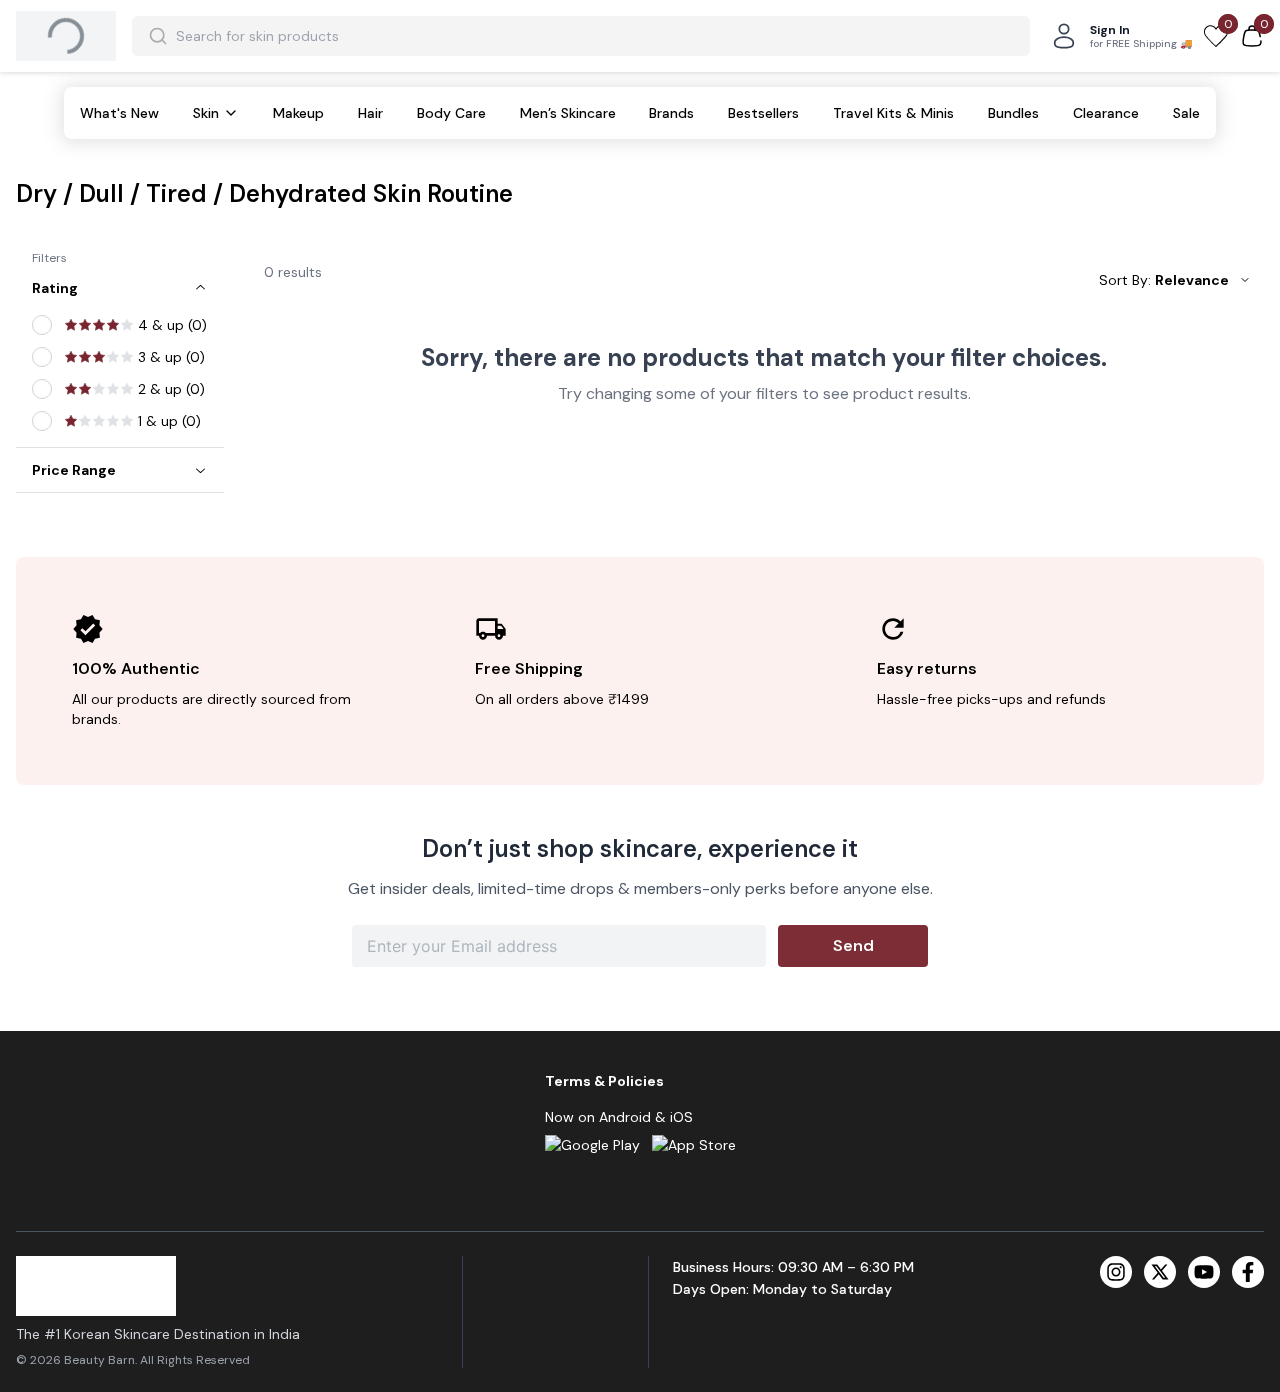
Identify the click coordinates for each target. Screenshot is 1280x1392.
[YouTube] (1204, 1272)
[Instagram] (1116, 1272)
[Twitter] (1160, 1272)
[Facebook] (1248, 1272)
